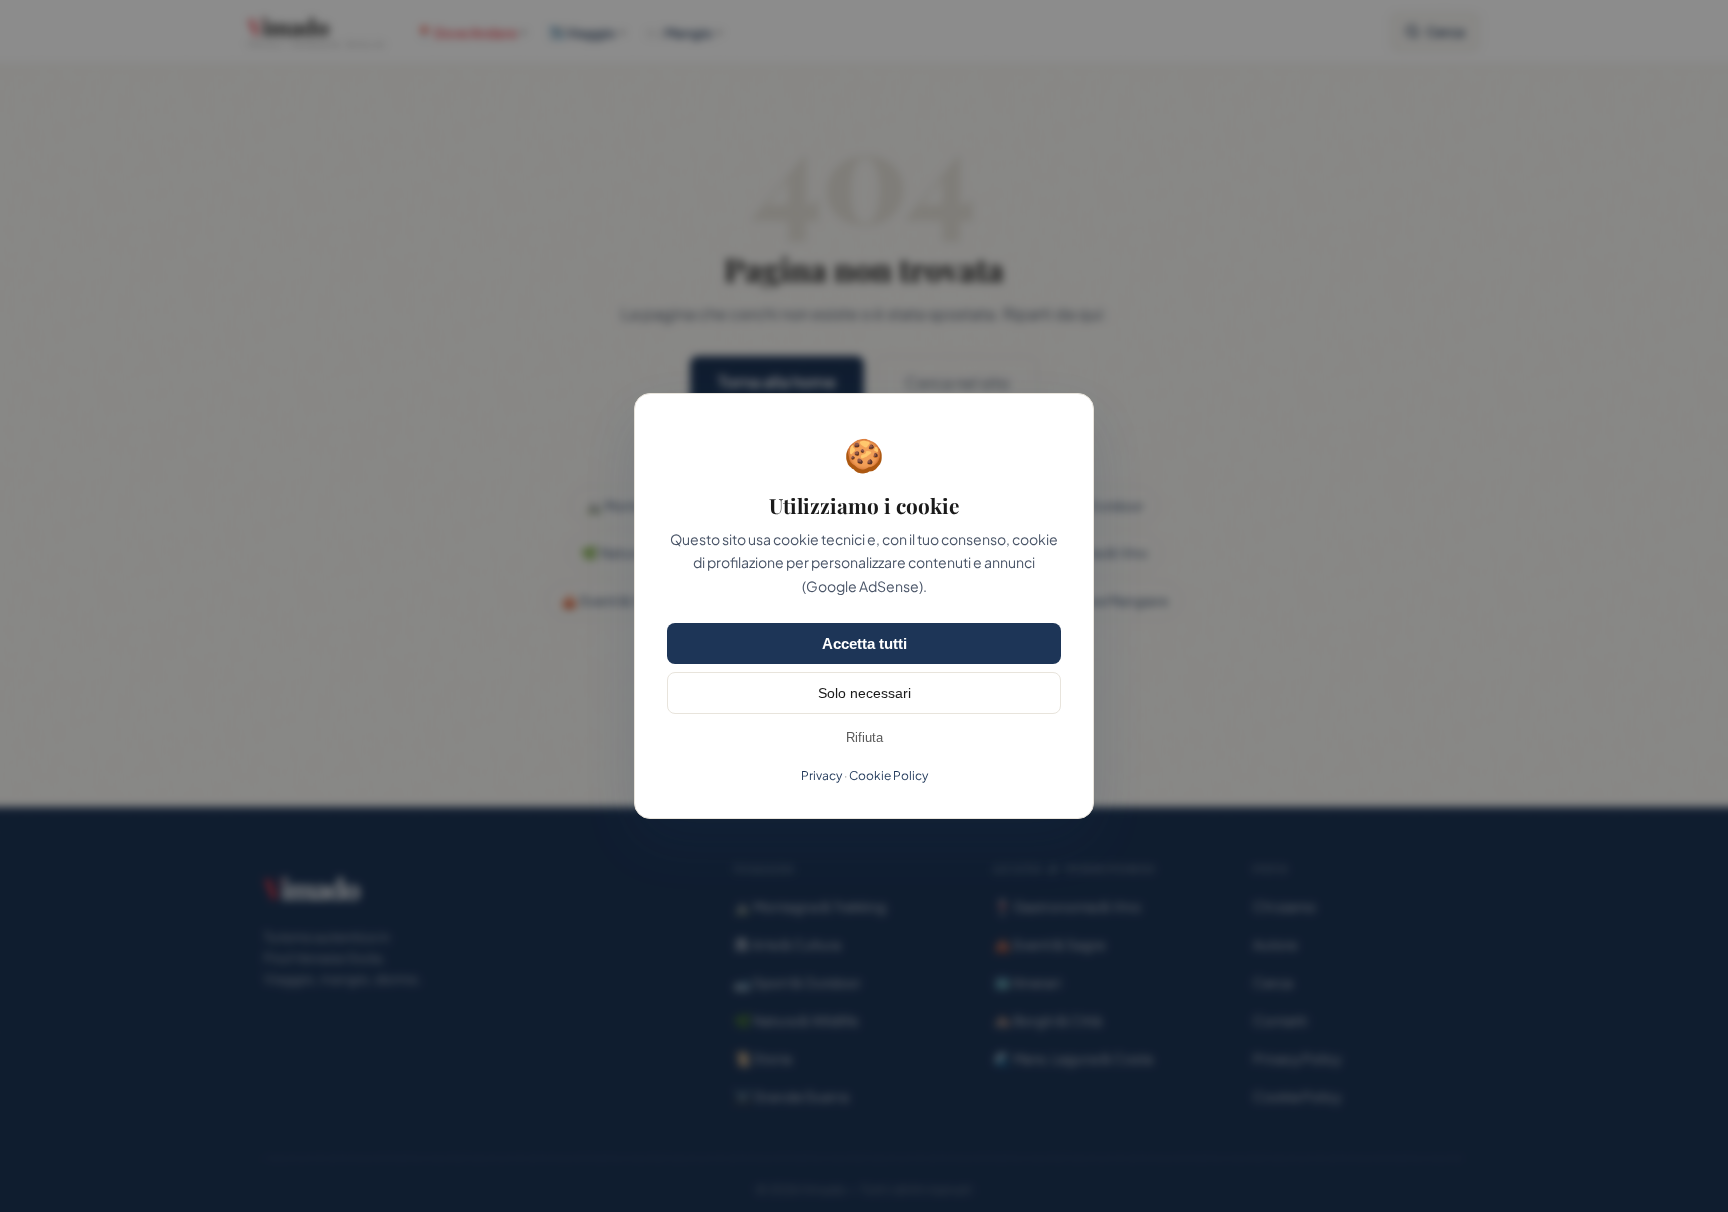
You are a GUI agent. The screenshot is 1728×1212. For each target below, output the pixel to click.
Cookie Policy (888, 775)
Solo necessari (864, 693)
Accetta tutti (864, 643)
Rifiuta (864, 737)
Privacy (821, 775)
